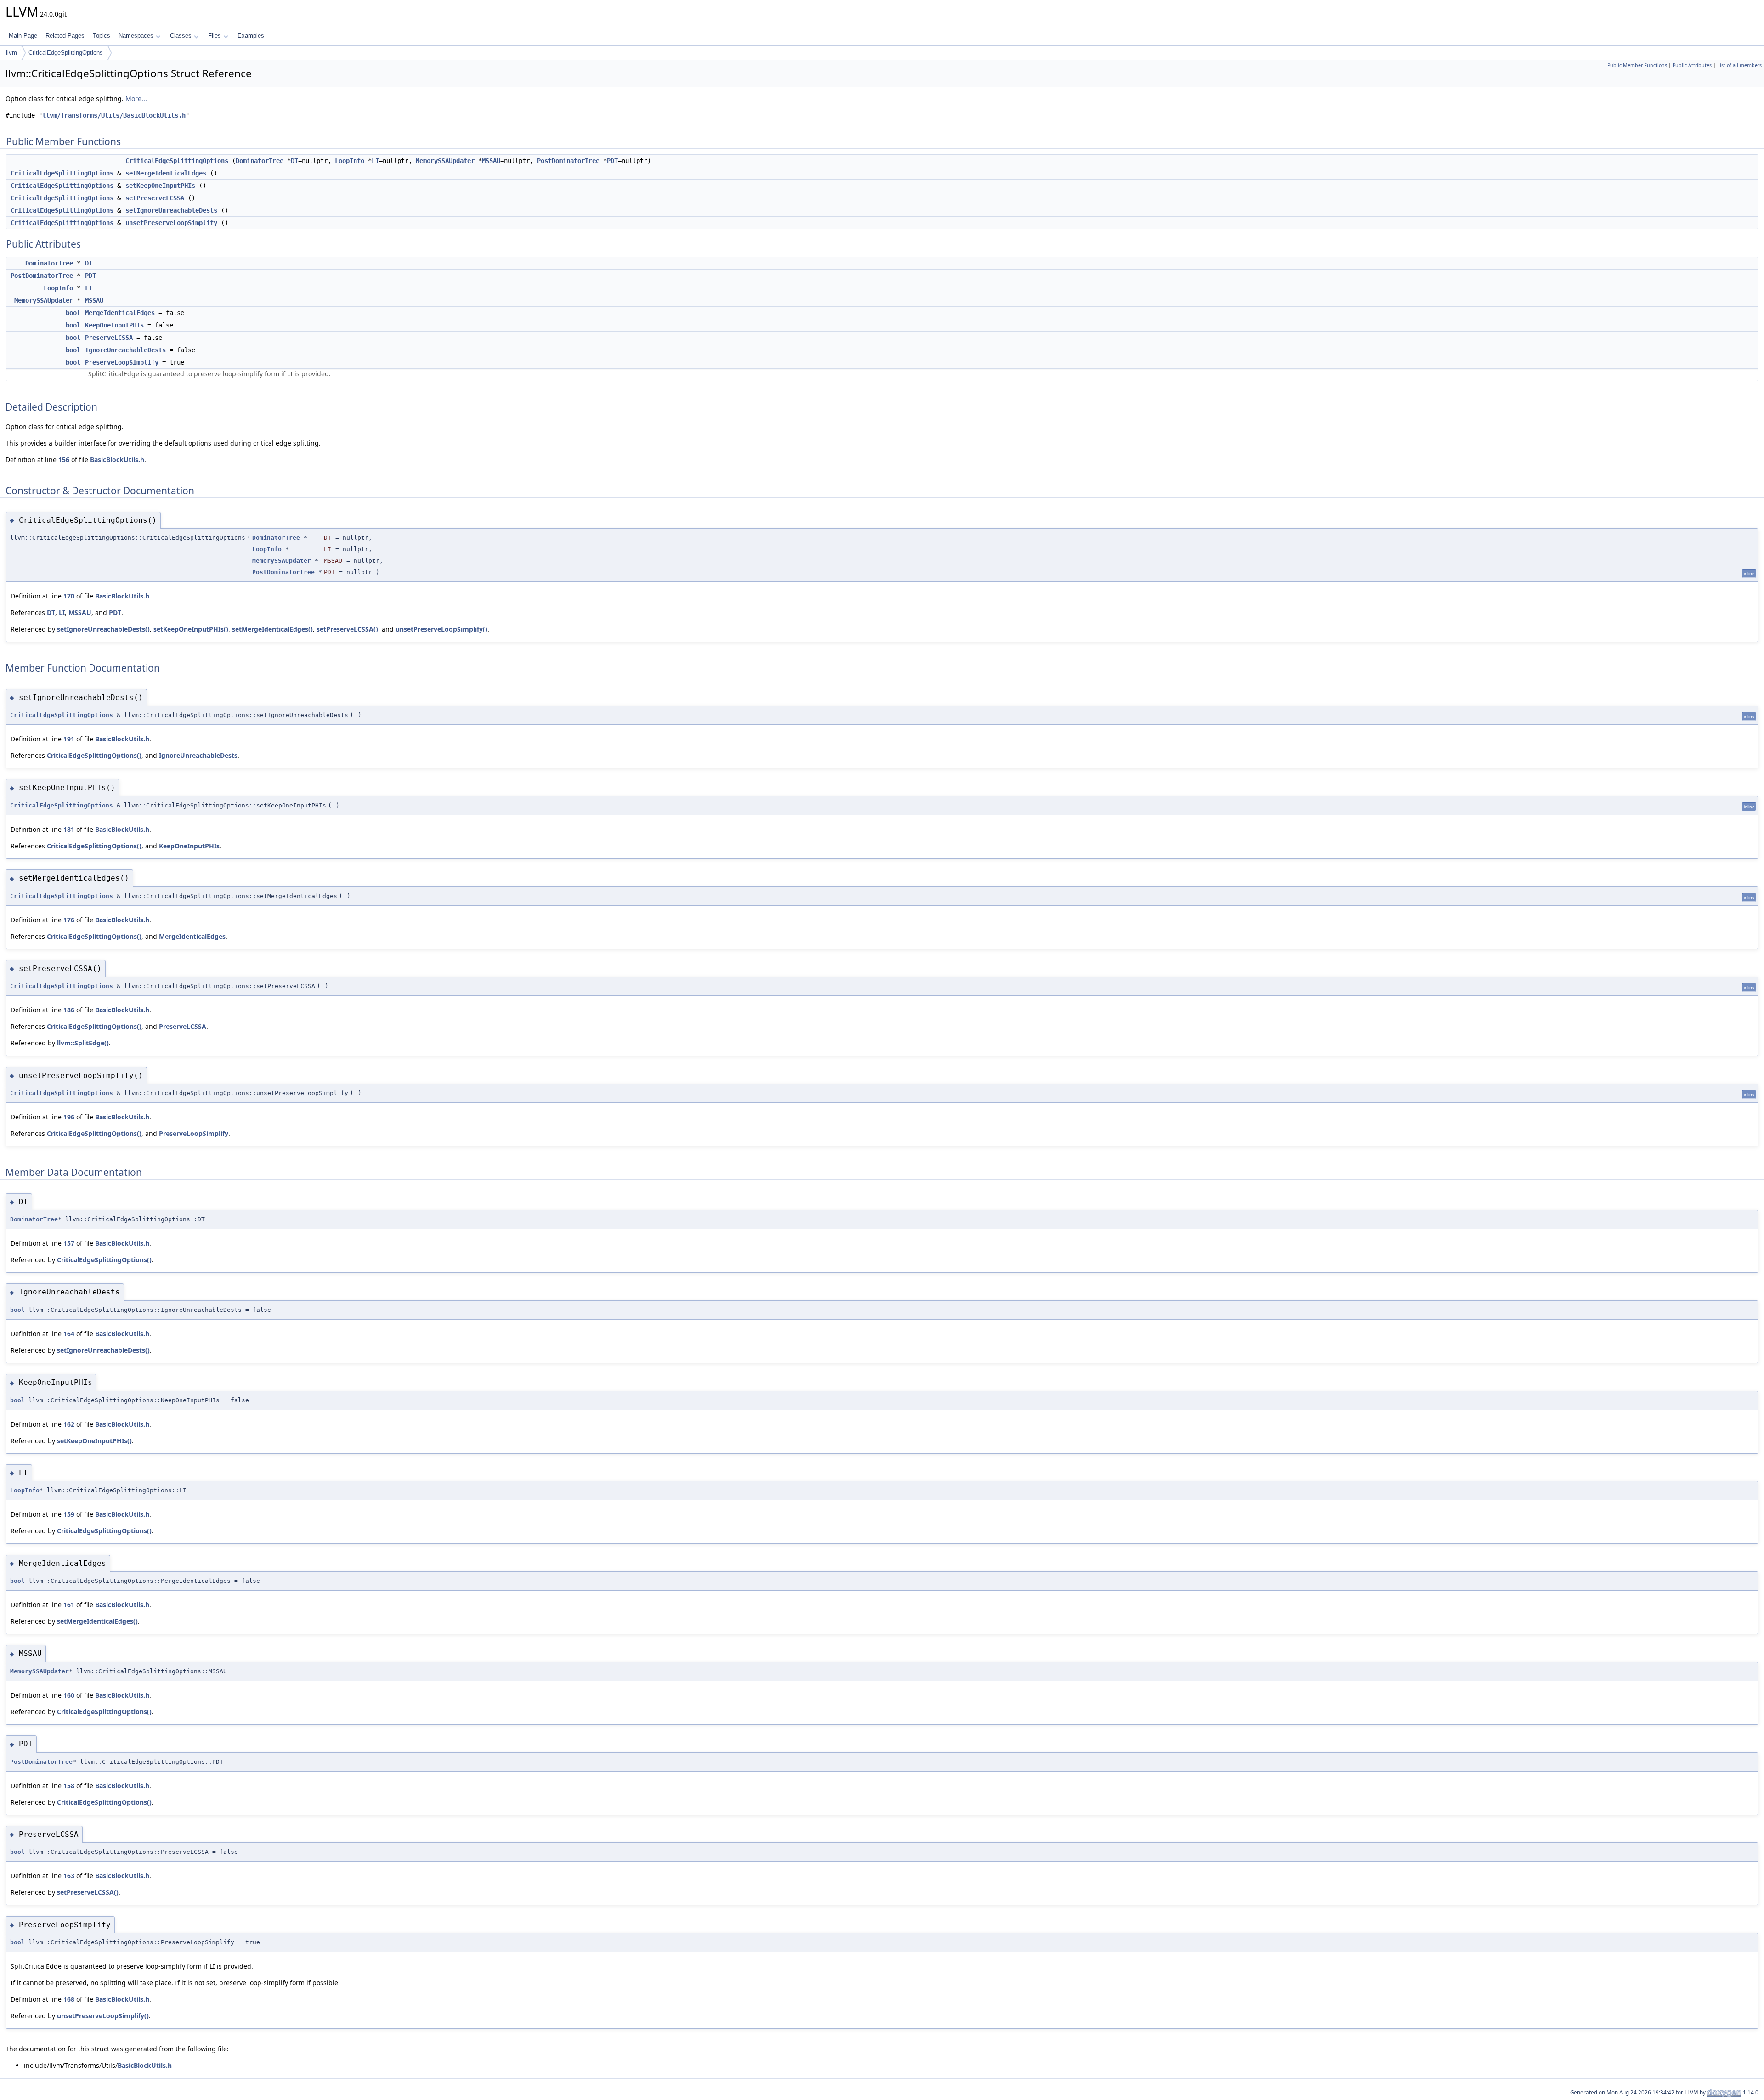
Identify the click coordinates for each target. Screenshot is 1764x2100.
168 (69, 1999)
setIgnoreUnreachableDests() (103, 629)
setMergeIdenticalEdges (166, 173)
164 (69, 1334)
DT (294, 161)
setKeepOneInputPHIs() (191, 629)
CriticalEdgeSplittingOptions (66, 53)
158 (69, 1786)
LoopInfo (350, 161)
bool (73, 313)
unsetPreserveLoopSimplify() (441, 629)
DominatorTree (260, 161)
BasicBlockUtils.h (117, 460)
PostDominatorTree (568, 161)
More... (136, 99)
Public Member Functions (1637, 65)
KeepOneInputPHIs (114, 325)
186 (69, 1010)
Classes (181, 36)
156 (64, 460)
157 (69, 1243)
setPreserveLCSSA (155, 198)
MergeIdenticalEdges (120, 313)
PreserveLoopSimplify (122, 362)
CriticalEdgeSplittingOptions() (94, 755)
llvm (11, 53)
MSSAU (491, 161)
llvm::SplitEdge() (83, 1043)
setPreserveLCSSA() (347, 629)
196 (69, 1117)
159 (69, 1514)
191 (69, 739)
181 (69, 829)
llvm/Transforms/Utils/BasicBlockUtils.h (114, 115)
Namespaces (136, 36)
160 (69, 1695)
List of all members (1739, 65)
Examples (251, 36)
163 (69, 1876)
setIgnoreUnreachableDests (171, 210)
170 (69, 596)
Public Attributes (1692, 65)
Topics (102, 36)
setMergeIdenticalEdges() (272, 629)
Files (215, 36)
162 (69, 1424)
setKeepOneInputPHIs (160, 186)
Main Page (23, 36)
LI (375, 161)
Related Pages (65, 36)
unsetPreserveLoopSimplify (171, 223)
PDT (612, 161)
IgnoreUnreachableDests (125, 350)
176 (69, 920)
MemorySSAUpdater (445, 161)
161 (69, 1605)
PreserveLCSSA (109, 338)
